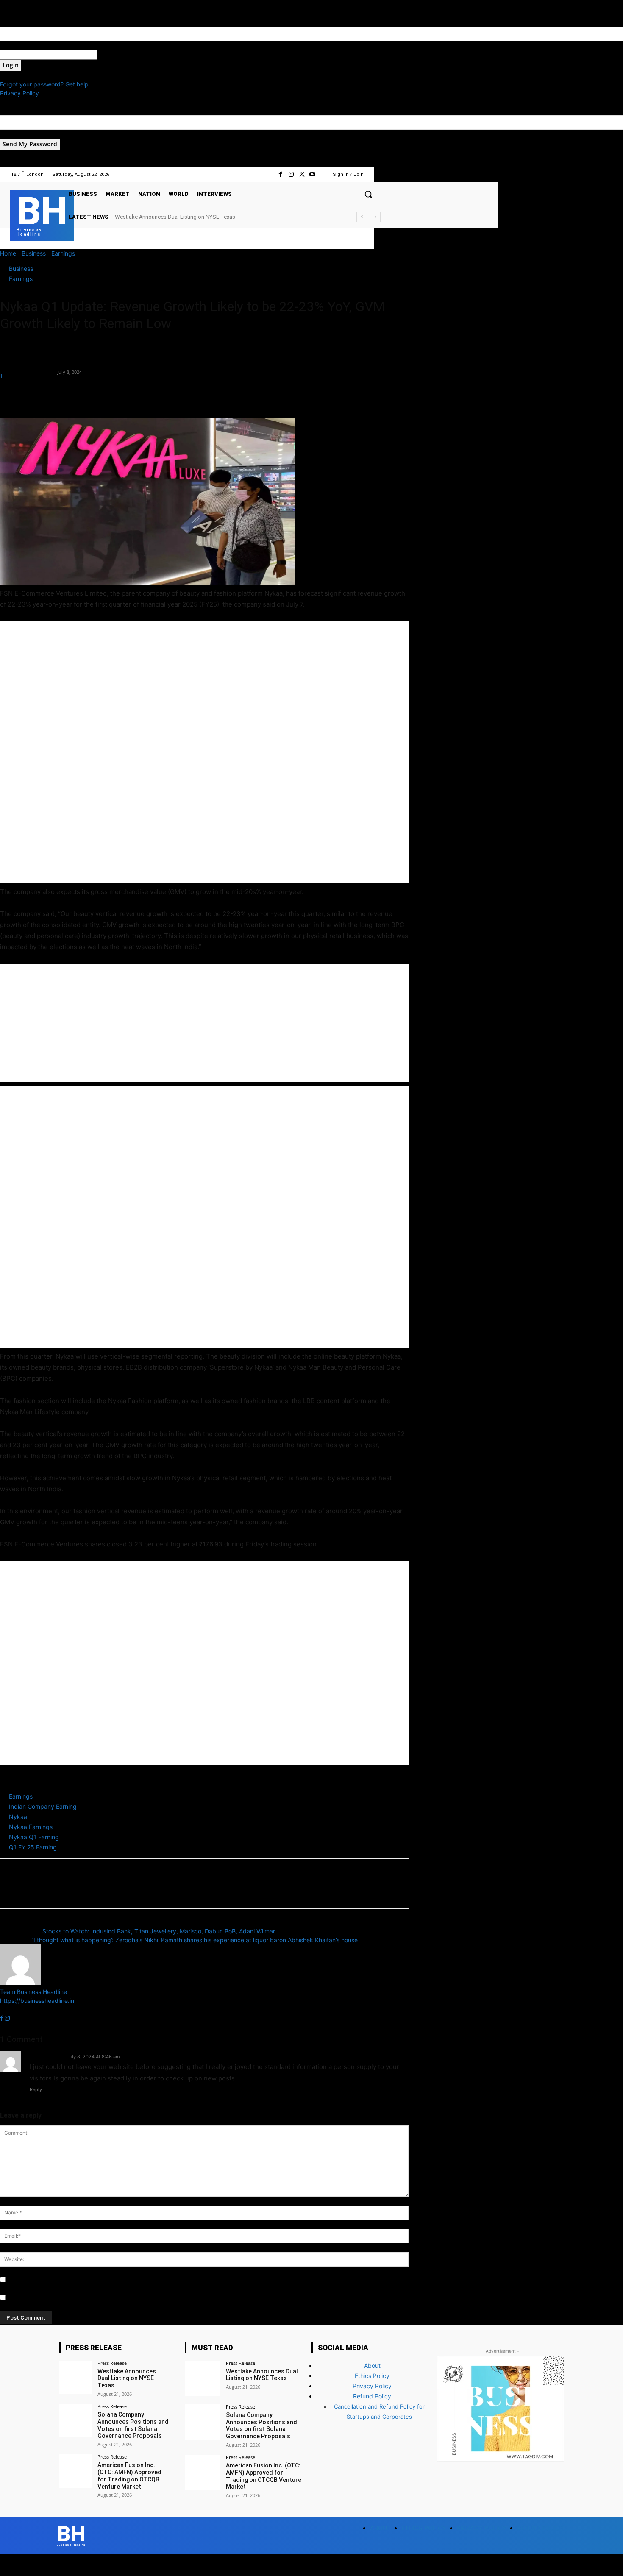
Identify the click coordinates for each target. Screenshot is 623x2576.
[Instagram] (291, 174)
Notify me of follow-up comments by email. (67, 2280)
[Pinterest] (47, 394)
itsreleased (46, 2056)
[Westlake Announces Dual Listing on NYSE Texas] (75, 2377)
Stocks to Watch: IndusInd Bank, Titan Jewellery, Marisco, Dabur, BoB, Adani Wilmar (159, 1931)
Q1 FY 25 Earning (33, 1847)
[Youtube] (313, 174)
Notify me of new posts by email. (53, 2298)
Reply (36, 2089)
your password (118, 55)
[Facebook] (280, 174)
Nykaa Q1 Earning (34, 1837)
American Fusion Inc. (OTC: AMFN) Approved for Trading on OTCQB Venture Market (129, 2476)
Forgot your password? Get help (44, 84)
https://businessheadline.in (37, 2001)
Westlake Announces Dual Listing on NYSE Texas (127, 2378)
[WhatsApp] (67, 394)
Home (8, 253)
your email (14, 134)
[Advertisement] (204, 752)
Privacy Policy (19, 93)
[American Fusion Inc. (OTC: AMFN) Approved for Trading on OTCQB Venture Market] (75, 2471)
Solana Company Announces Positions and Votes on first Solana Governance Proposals (222, 217)
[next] (375, 217)
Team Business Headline (28, 367)
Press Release (112, 2363)
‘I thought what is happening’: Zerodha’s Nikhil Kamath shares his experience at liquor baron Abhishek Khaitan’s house (195, 1940)
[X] (302, 174)
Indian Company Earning (43, 1806)
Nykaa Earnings (31, 1827)
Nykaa (18, 1817)
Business (34, 253)
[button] (368, 194)
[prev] (362, 217)
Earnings (63, 253)
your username (21, 46)
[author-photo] (20, 1983)
